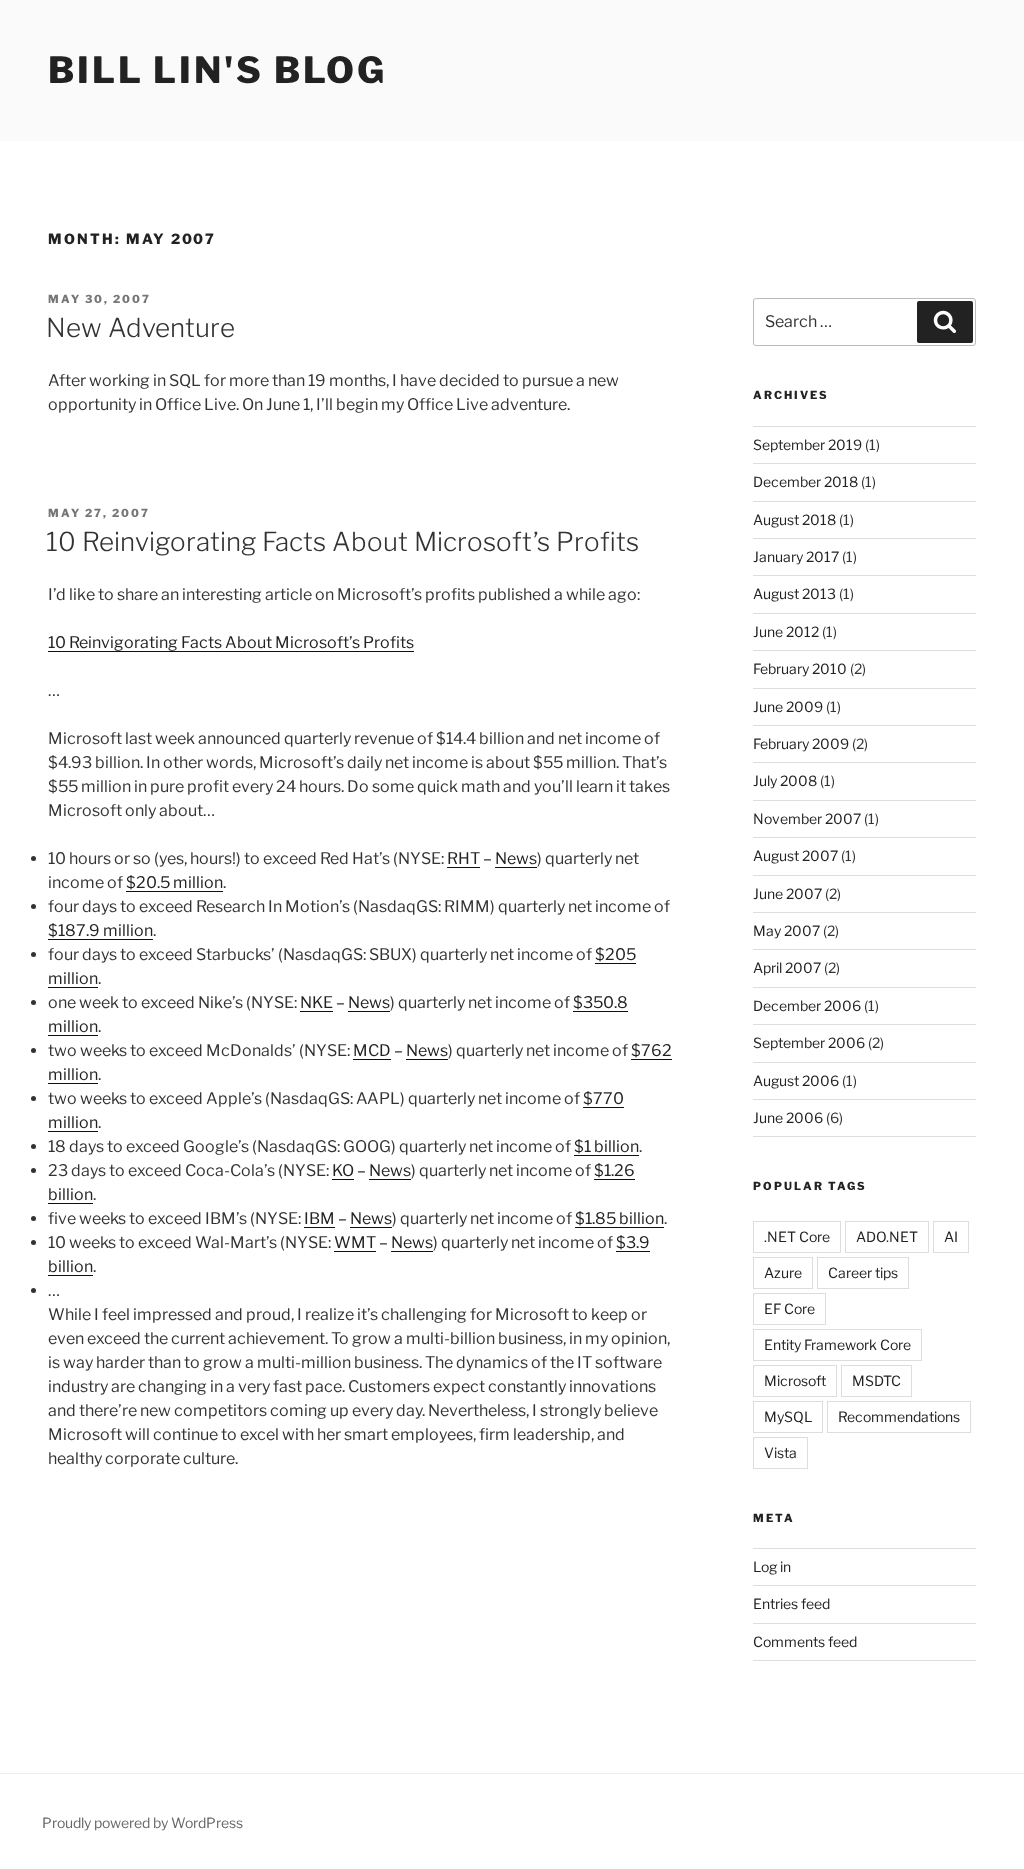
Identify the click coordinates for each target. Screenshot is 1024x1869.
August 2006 (796, 1080)
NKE (316, 1002)
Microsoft (795, 1380)
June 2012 (786, 631)
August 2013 (794, 593)
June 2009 (788, 706)
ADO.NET (887, 1236)
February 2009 (801, 743)
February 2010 (800, 668)
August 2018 (794, 519)
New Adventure (140, 327)
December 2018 (805, 481)
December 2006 (807, 1005)
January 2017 (796, 556)
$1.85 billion (619, 1218)
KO (343, 1170)
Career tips (863, 1272)
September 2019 (807, 444)
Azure (783, 1272)
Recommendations (899, 1416)
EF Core (789, 1308)
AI (951, 1236)
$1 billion (606, 1146)
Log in (772, 1566)
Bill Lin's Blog (217, 70)
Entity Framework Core (837, 1344)
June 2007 (787, 893)
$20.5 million (174, 882)
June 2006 (788, 1117)
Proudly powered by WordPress (142, 1822)
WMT (355, 1242)
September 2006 (809, 1042)
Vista (780, 1452)
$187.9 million (100, 930)
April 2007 (787, 967)
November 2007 (807, 818)
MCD (372, 1050)
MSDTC (876, 1380)
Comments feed (805, 1641)
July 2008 (785, 780)
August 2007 (795, 855)
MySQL (788, 1416)
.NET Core (797, 1236)
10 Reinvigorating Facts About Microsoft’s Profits (342, 541)
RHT (463, 858)
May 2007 (786, 930)
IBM (319, 1218)
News (516, 858)
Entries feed (791, 1603)
